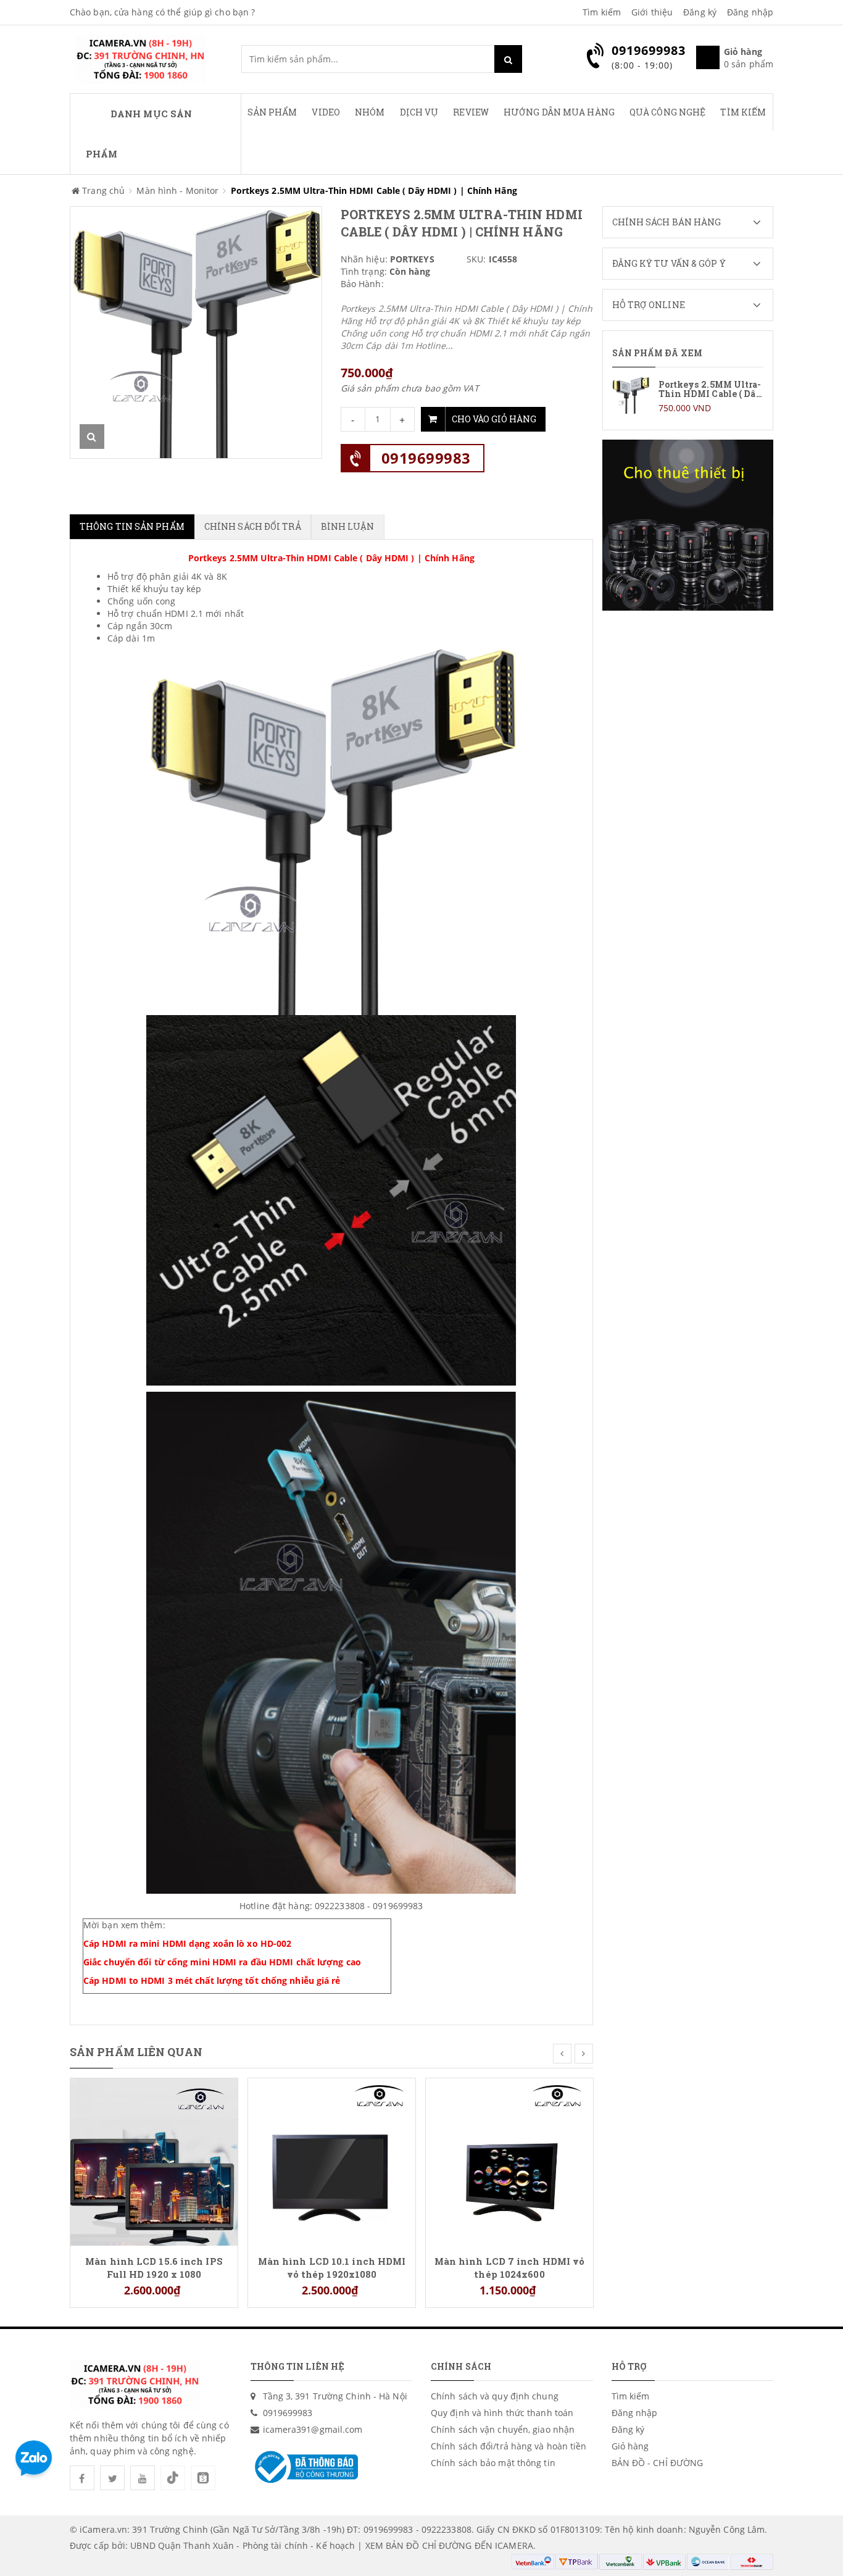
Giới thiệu (652, 12)
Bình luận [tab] (348, 526)
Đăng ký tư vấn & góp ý (669, 263)
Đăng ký (700, 12)
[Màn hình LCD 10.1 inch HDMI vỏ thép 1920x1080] (332, 2161)
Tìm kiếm (602, 12)
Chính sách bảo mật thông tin (493, 2463)
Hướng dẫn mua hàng (559, 112)
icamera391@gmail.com (313, 2429)
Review (471, 112)
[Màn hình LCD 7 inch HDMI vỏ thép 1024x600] (509, 2161)
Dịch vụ (419, 112)
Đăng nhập (750, 12)
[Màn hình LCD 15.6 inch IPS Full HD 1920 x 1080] (154, 2161)
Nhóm (370, 112)
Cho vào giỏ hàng (494, 419)
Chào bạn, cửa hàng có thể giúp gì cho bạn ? (162, 12)
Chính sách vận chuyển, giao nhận (503, 2429)
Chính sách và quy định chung (495, 2396)
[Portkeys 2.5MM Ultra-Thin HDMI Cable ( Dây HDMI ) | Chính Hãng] (688, 395)
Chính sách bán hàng (667, 222)
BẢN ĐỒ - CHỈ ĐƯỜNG (658, 2463)
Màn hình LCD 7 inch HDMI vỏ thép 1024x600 (510, 2267)
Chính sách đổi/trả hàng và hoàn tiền (509, 2446)
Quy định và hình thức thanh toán (502, 2413)
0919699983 (426, 458)
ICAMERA (514, 2545)
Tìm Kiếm (743, 112)
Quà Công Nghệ (667, 112)
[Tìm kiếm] (508, 59)
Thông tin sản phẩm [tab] (132, 526)
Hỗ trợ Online (649, 305)
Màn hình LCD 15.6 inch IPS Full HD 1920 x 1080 (154, 2267)
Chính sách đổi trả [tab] (253, 526)
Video (326, 112)
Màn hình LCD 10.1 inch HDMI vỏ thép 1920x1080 (332, 2267)
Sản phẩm (272, 112)
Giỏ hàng (630, 2446)
